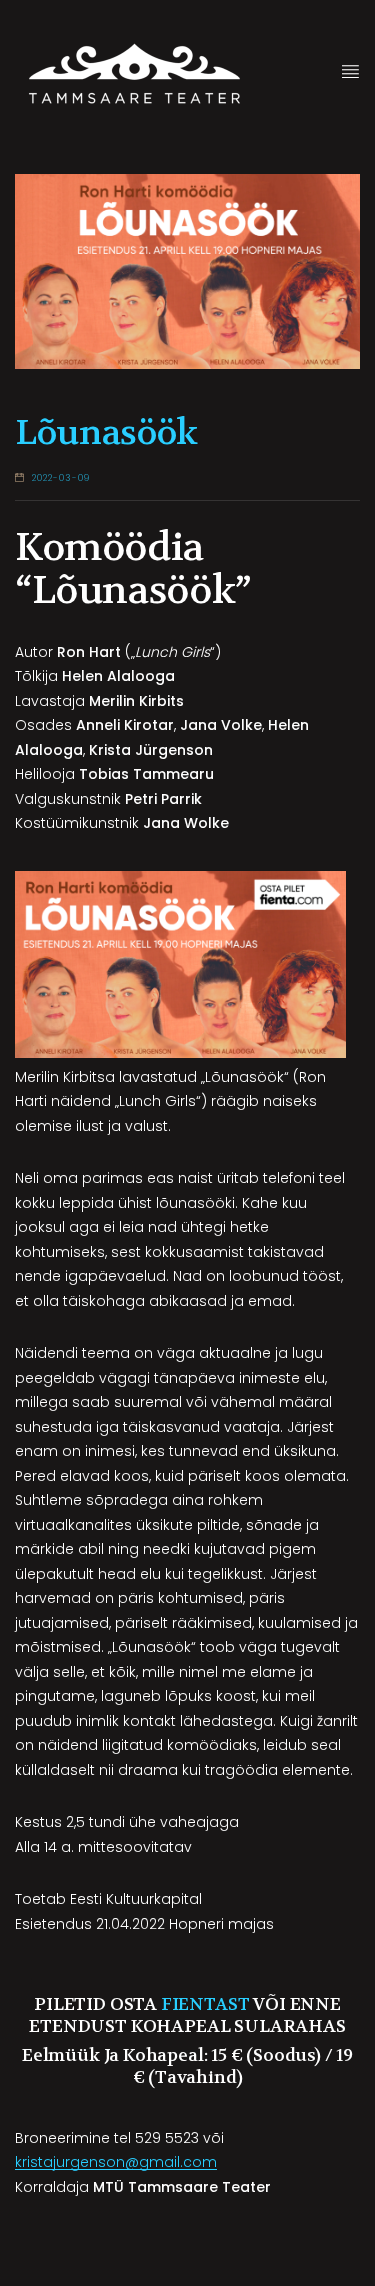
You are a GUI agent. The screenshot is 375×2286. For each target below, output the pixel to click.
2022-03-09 (61, 478)
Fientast (205, 2004)
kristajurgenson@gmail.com (116, 2162)
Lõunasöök (106, 432)
